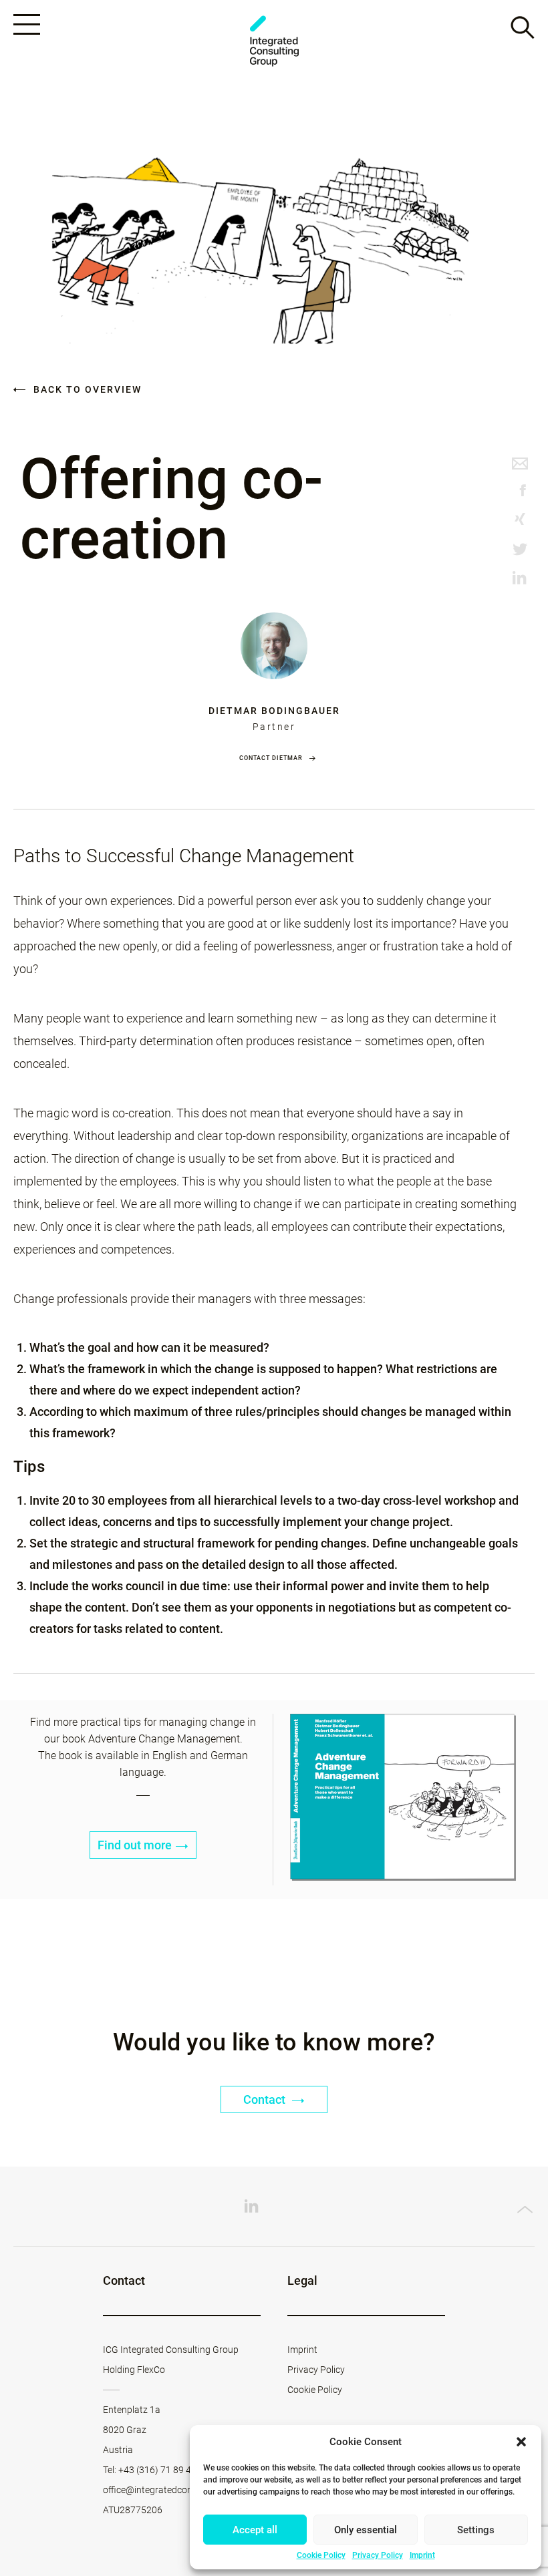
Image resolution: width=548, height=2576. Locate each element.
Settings (476, 2530)
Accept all (255, 2530)
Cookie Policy (321, 2555)
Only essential (366, 2530)
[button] (521, 2442)
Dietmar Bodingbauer (274, 711)
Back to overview (86, 389)
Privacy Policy (378, 2555)
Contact (266, 2099)
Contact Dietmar (271, 758)
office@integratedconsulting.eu (168, 2490)
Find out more (135, 1845)
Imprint (422, 2555)
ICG (274, 41)
